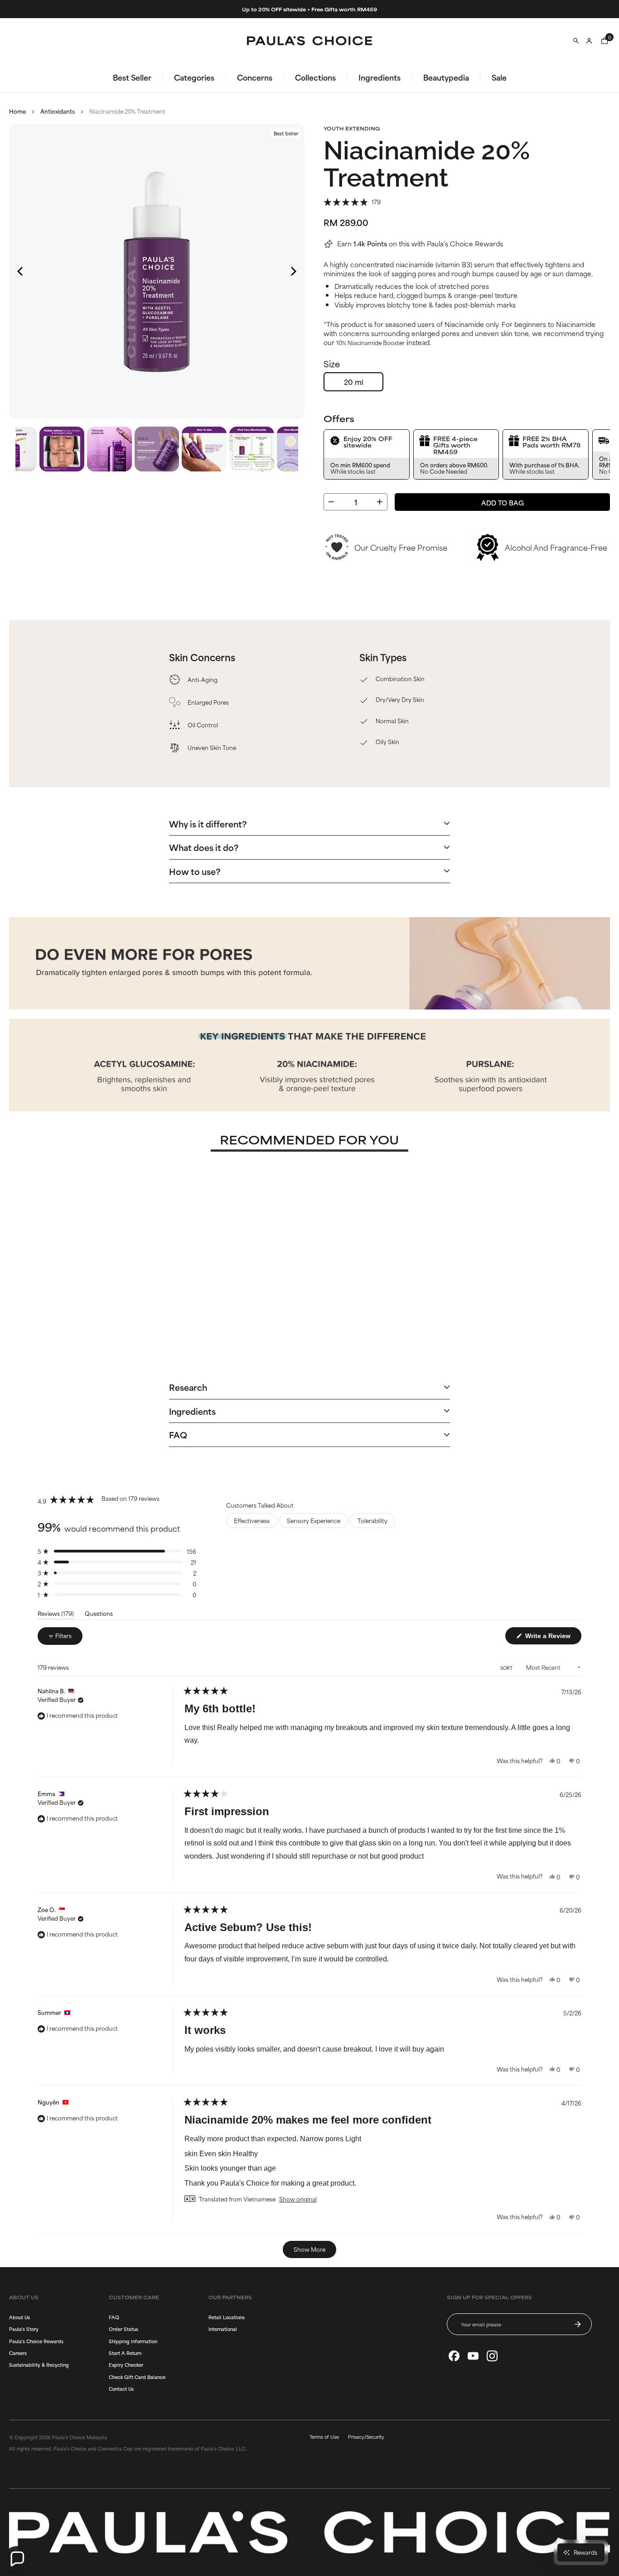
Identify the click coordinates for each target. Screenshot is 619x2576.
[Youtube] (473, 2356)
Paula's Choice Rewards (36, 2341)
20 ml (354, 382)
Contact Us (121, 2389)
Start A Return (125, 2353)
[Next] (293, 271)
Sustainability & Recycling (39, 2365)
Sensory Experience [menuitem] (314, 1520)
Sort (507, 1668)
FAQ (114, 2317)
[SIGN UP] (578, 2324)
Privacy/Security (366, 2437)
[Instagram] (492, 2356)
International (223, 2329)
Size (332, 364)
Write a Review (552, 1637)
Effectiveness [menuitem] (252, 1520)
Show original (298, 2199)
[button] (352, 201)
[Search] (576, 41)
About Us (19, 2317)
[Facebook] (454, 2356)
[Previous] (21, 271)
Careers (18, 2353)
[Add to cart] (370, 1306)
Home (17, 111)
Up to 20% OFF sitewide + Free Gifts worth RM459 (309, 9)
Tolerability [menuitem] (372, 1520)
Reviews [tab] (56, 1615)
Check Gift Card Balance (137, 2377)
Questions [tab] (99, 1615)
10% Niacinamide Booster (370, 342)
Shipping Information (133, 2341)
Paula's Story (24, 2329)
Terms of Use (324, 2437)
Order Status (123, 2329)
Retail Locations (227, 2317)
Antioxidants (58, 111)
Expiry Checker (126, 2365)
